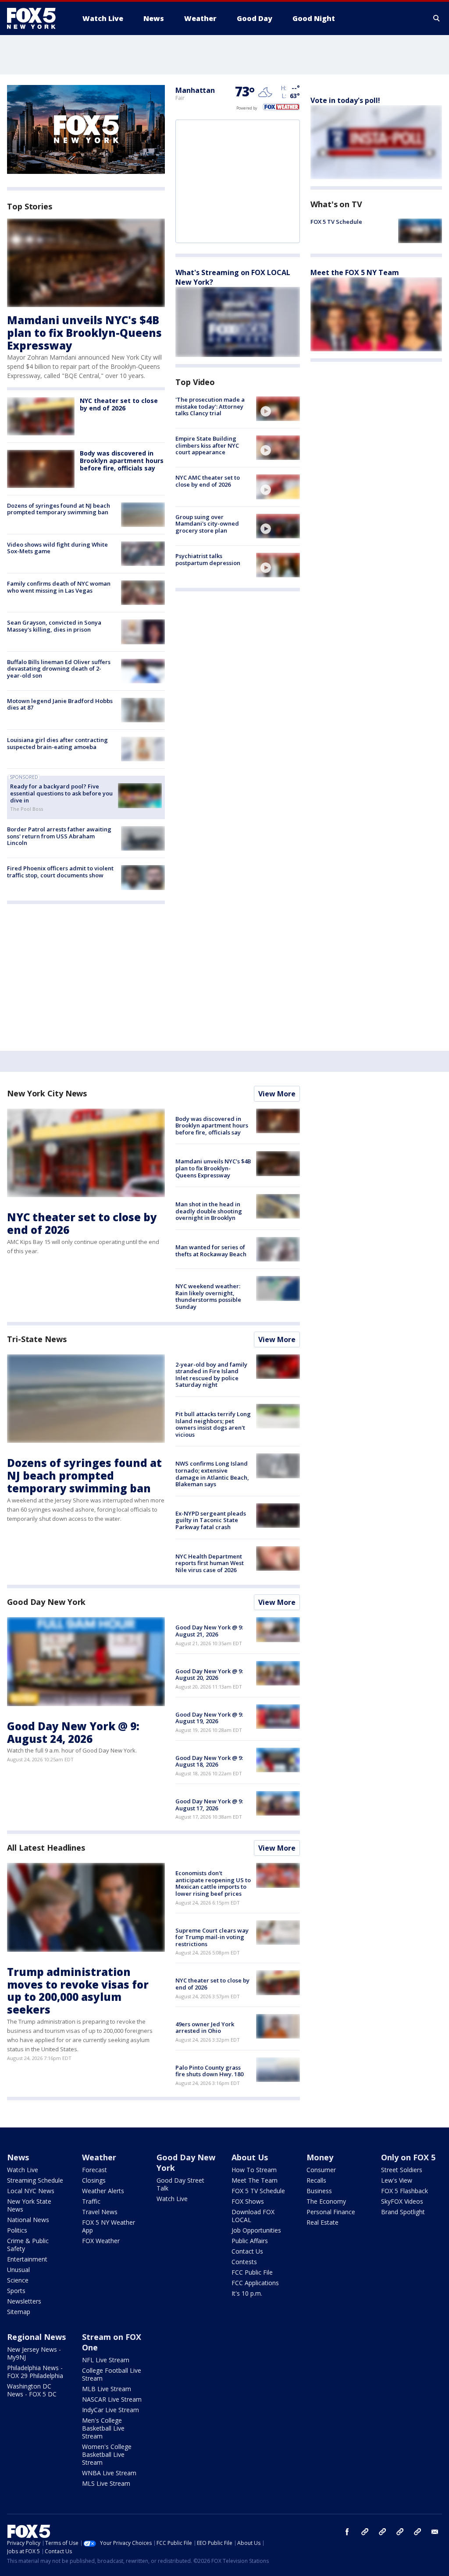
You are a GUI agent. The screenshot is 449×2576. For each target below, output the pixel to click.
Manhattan (195, 90)
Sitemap (19, 2312)
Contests (244, 2262)
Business (319, 2191)
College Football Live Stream (112, 2374)
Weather (99, 2157)
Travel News (100, 2212)
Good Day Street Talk (180, 2184)
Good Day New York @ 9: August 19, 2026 (209, 1718)
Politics (17, 2230)
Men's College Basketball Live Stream (103, 2428)
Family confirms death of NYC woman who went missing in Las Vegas (59, 587)
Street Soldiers (402, 2170)
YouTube (400, 2532)
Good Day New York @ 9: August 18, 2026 (209, 1761)
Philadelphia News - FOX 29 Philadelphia (35, 2372)
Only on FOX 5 (408, 2157)
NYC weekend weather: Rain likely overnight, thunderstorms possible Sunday (208, 1296)
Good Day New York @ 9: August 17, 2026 (209, 1805)
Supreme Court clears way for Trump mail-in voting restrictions (212, 1937)
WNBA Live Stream (109, 2473)
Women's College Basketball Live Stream (107, 2454)
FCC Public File (252, 2272)
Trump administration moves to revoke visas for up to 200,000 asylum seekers (78, 1991)
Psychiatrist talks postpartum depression (208, 559)
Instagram (365, 2532)
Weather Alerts (103, 2191)
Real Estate (322, 2222)
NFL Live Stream (106, 2360)
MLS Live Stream (106, 2483)
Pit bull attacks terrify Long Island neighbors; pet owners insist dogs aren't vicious (213, 1424)
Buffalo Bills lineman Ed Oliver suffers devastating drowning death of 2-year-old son (59, 669)
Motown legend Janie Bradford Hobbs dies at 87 (60, 704)
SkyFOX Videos (402, 2201)
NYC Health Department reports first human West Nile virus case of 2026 (210, 1563)
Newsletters (24, 2301)
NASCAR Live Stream (112, 2399)
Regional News (36, 2337)
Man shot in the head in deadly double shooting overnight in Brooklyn (209, 1211)
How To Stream (254, 2170)
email (435, 2532)
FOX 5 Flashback (404, 2191)
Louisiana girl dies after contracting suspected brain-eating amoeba (57, 743)
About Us (250, 2157)
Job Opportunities (256, 2230)
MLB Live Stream (107, 2389)
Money (320, 2157)
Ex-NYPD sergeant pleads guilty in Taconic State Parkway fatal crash (211, 1520)
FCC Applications (255, 2283)
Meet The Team (255, 2180)
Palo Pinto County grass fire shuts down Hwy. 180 (209, 2071)
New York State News (29, 2205)
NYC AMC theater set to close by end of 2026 (208, 481)
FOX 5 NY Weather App (109, 2226)
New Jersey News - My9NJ (34, 2353)
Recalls (316, 2180)
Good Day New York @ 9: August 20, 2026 (209, 1675)
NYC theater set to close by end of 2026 (119, 404)
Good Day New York (46, 1602)
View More (277, 1094)
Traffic (91, 2201)
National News (28, 2220)
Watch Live (23, 2170)
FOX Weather (101, 2241)
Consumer (321, 2170)
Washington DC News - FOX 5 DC (32, 2390)
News (18, 2157)
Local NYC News (31, 2191)
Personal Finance (331, 2212)
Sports (16, 2291)
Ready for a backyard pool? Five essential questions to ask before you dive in (61, 793)
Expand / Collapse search (437, 18)
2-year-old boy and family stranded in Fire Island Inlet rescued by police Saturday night (211, 1375)
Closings (94, 2180)
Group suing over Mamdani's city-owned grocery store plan (207, 524)
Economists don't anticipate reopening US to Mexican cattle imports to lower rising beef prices (213, 1883)
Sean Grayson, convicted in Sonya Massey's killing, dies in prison (54, 626)
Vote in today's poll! (345, 100)
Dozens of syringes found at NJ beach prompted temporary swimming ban (59, 509)
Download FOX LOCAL (253, 2216)
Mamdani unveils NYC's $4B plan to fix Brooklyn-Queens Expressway (84, 333)
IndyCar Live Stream (110, 2410)
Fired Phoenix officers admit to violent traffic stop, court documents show (60, 872)
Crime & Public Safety (28, 2245)
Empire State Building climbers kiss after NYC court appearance (207, 445)
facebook (347, 2532)
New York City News (47, 1093)
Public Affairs (250, 2241)
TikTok (382, 2532)
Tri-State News (37, 1339)
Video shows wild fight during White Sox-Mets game (57, 548)
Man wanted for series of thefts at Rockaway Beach (211, 1251)
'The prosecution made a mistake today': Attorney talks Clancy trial (210, 406)
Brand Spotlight (403, 2212)
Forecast (94, 2170)
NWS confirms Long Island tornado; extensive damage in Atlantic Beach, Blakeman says (212, 1474)
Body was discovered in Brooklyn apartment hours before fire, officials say (122, 461)
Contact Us (247, 2251)
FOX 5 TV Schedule (336, 222)
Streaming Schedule (35, 2180)
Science (18, 2280)
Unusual (18, 2270)
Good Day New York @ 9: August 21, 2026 (209, 1631)
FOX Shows (248, 2201)
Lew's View (397, 2180)
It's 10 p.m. (247, 2293)
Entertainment (27, 2259)
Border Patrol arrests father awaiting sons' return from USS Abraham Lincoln (59, 836)
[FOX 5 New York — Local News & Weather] (36, 18)
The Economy (326, 2201)
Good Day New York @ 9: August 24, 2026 (73, 1732)
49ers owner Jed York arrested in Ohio (205, 2028)
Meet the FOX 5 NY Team (355, 272)
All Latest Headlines (46, 1848)
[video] (278, 409)
